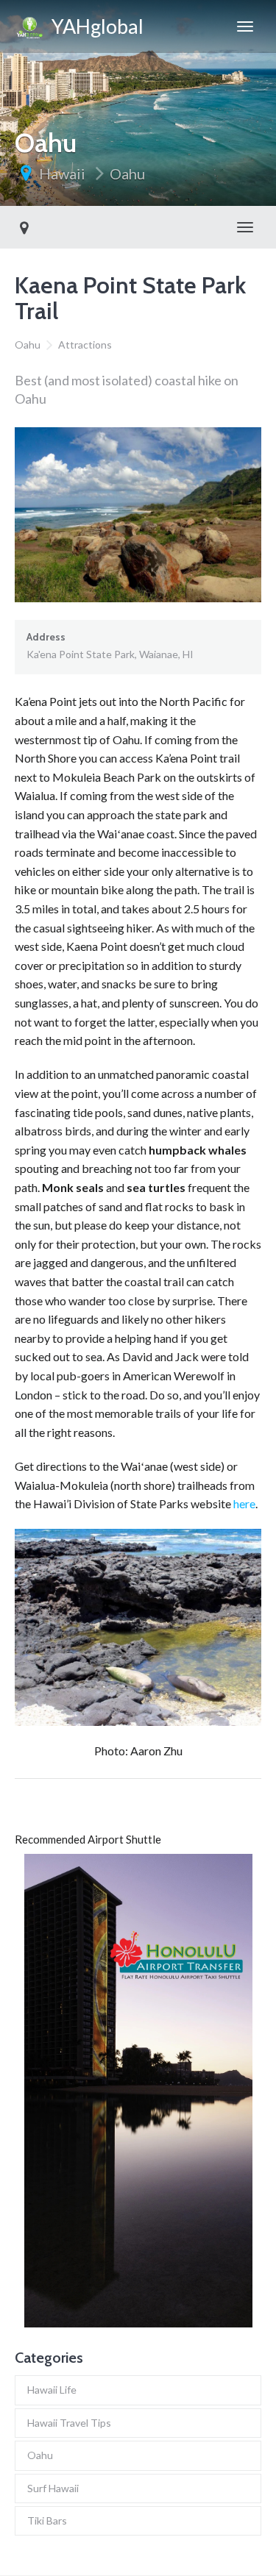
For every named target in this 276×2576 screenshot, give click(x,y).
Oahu (127, 174)
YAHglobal (94, 26)
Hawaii (62, 174)
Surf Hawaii (53, 2488)
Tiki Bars (47, 2520)
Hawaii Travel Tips (69, 2423)
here (244, 1503)
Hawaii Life (52, 2390)
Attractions (85, 345)
